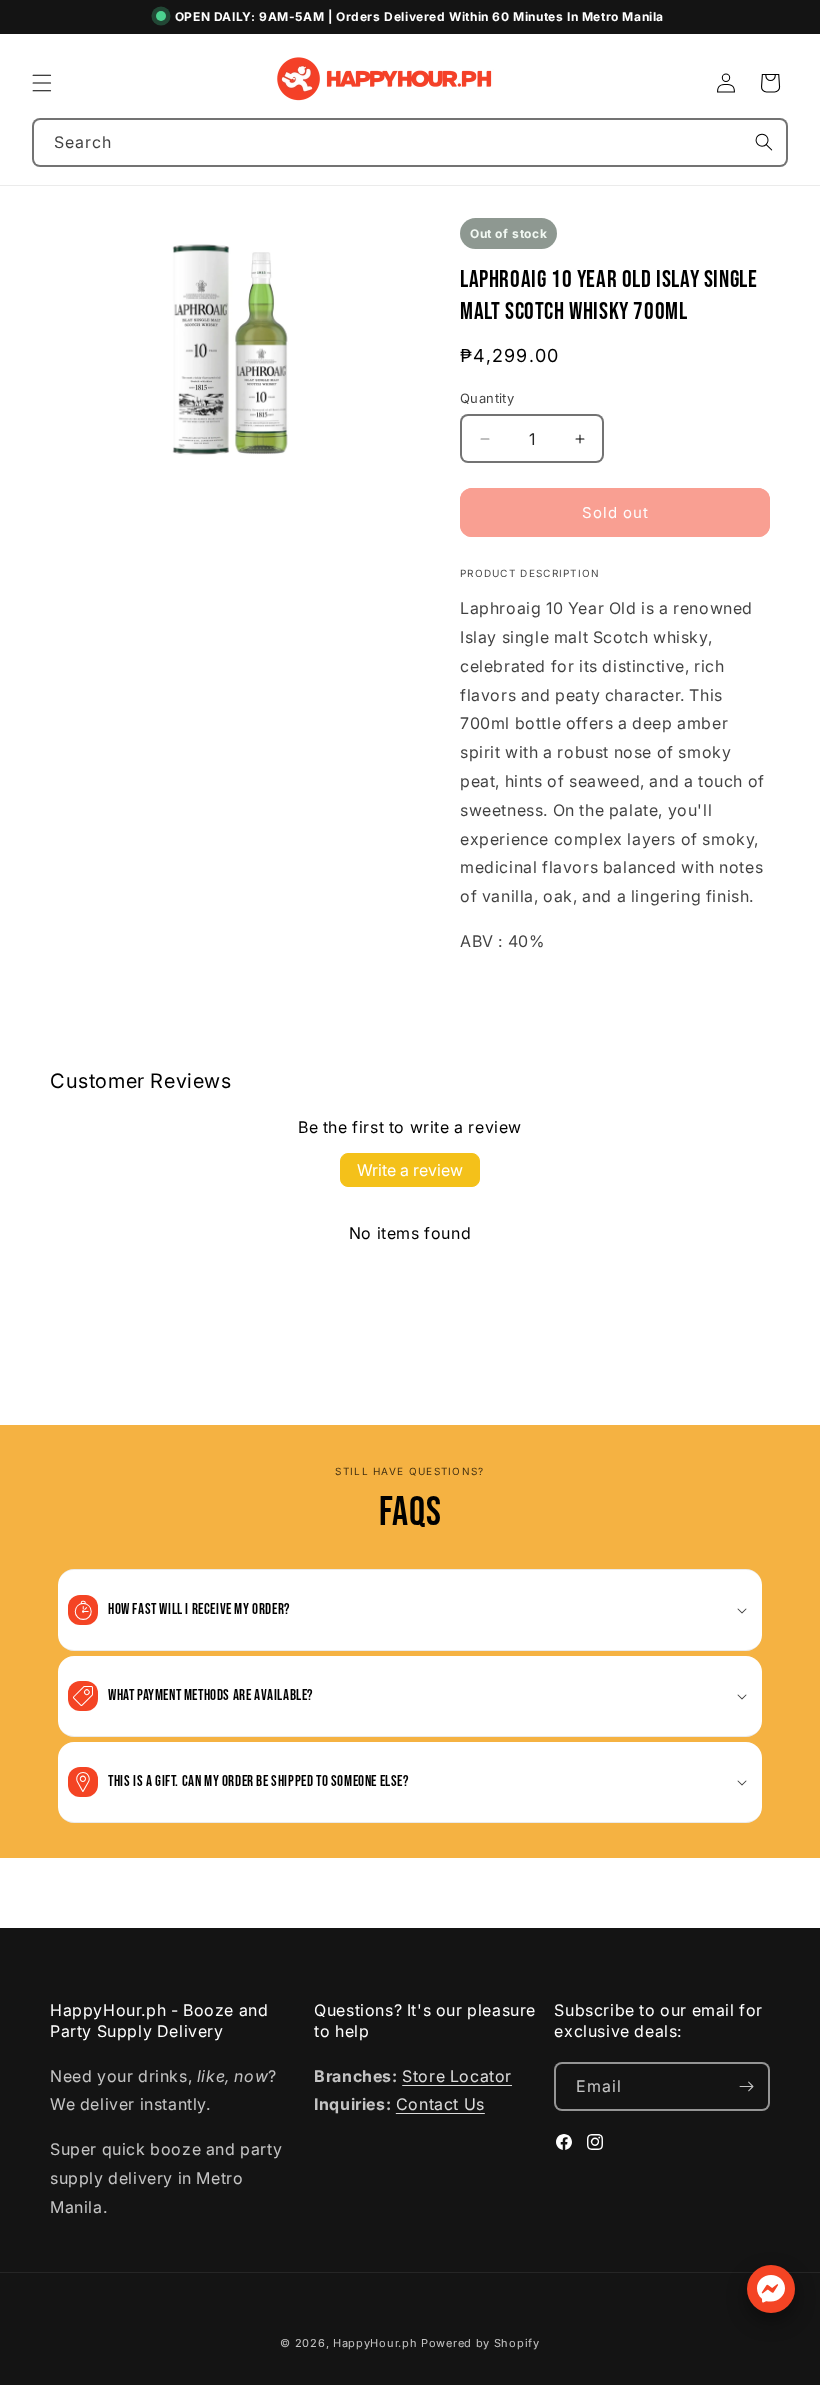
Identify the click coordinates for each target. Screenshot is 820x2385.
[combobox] (410, 142)
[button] (42, 83)
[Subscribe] (746, 2086)
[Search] (764, 142)
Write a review (410, 1170)
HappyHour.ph (375, 2343)
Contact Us (440, 2104)
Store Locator (457, 2076)
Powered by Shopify (480, 2343)
